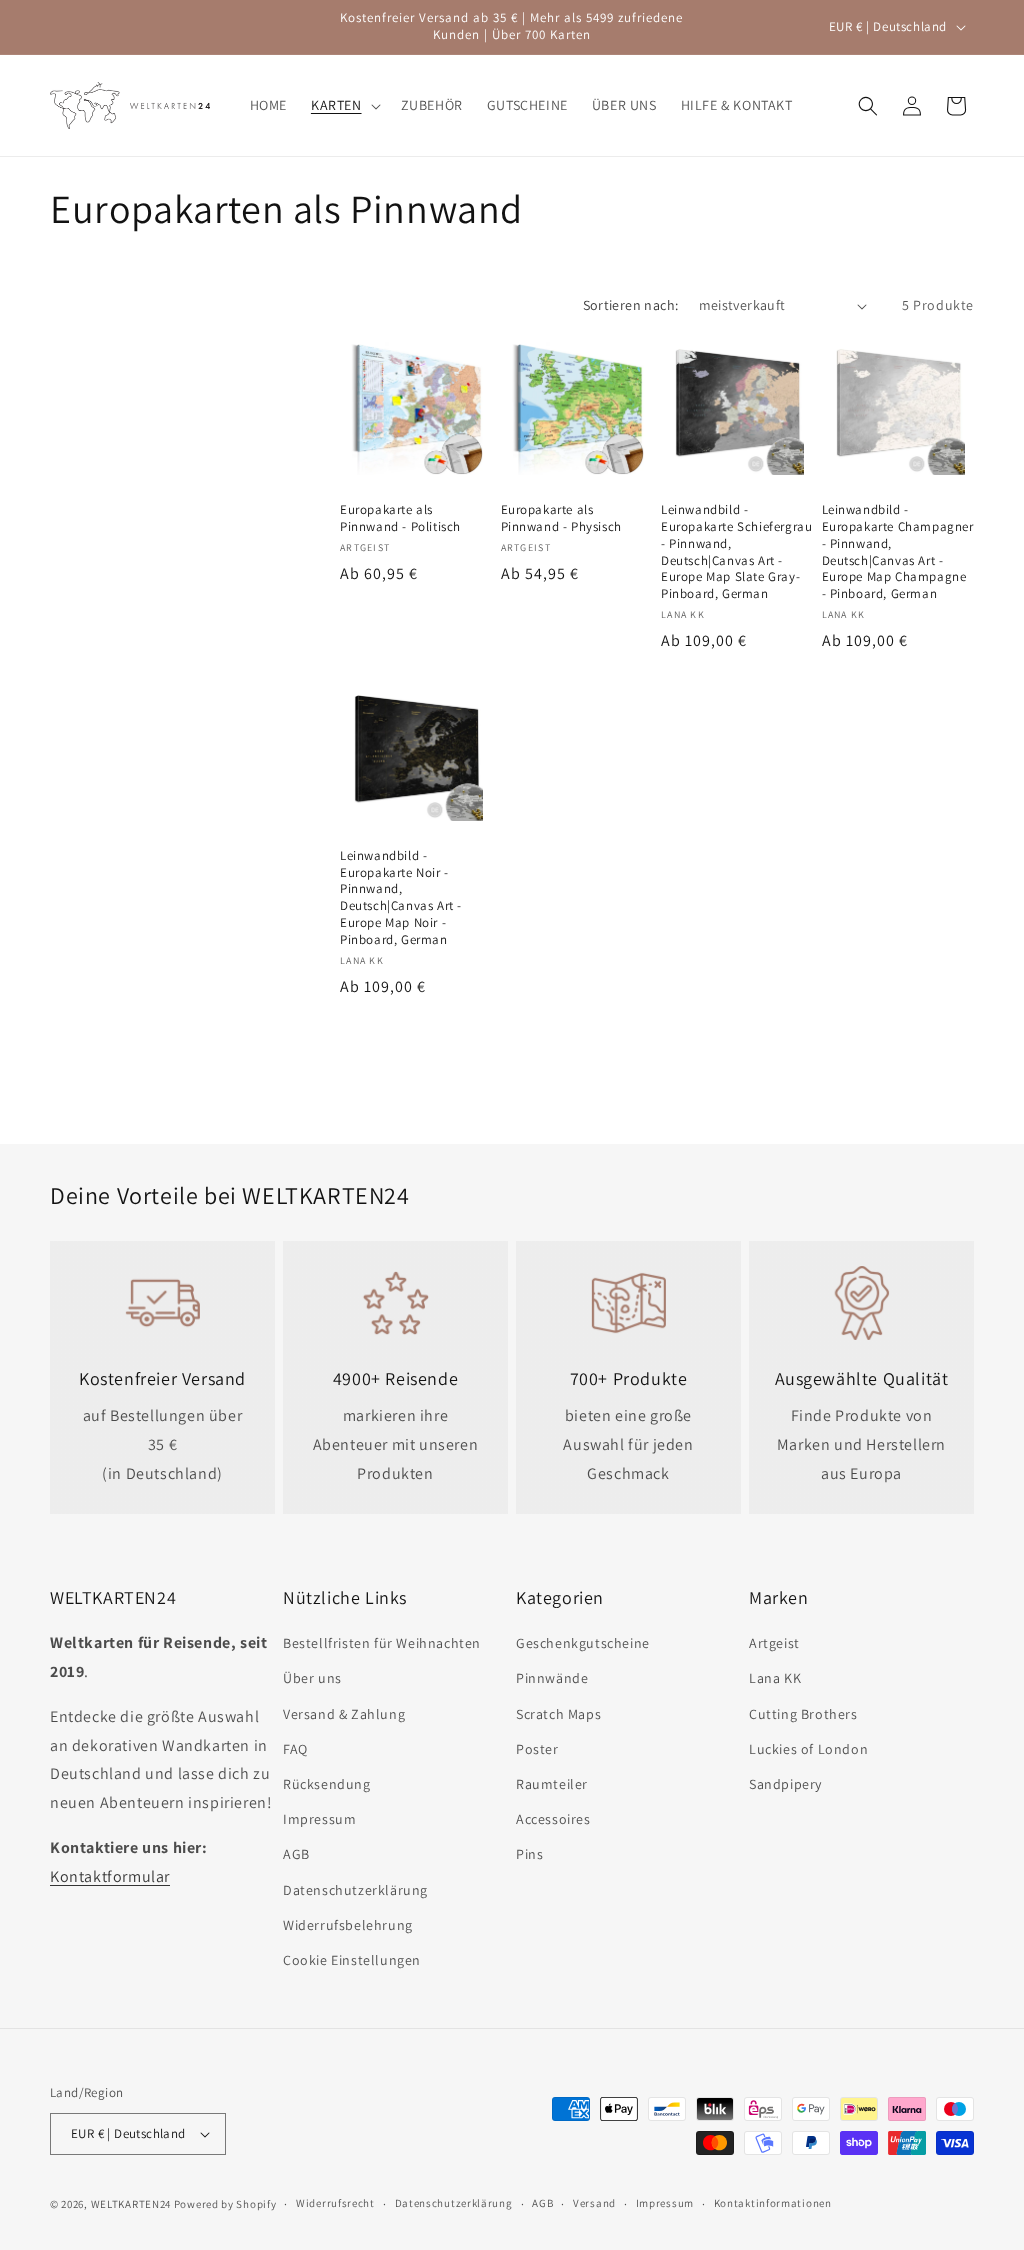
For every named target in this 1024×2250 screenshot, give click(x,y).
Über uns (312, 1678)
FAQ (295, 1749)
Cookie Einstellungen (352, 1960)
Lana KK (775, 1678)
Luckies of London (808, 1749)
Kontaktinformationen (773, 2203)
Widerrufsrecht (335, 2203)
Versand (594, 2203)
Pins (529, 1854)
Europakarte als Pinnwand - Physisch (561, 518)
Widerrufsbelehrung (348, 1925)
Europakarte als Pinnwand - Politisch (400, 518)
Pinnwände (552, 1678)
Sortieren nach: (631, 305)
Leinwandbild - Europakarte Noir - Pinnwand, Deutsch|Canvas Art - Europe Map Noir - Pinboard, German (401, 898)
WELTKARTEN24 (131, 2204)
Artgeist (774, 1643)
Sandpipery (785, 1784)
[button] (344, 105)
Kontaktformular (110, 1876)
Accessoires (553, 1819)
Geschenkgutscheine (583, 1643)
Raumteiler (552, 1784)
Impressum (319, 1819)
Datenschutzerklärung (355, 1890)
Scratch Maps (558, 1714)
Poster (537, 1749)
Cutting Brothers (803, 1714)
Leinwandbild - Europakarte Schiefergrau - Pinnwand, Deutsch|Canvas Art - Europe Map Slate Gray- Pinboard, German (736, 552)
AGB (296, 1854)
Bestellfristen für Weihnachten (382, 1643)
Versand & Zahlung (344, 1714)
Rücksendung (327, 1784)
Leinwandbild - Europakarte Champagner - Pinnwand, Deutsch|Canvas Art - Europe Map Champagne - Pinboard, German (898, 552)
